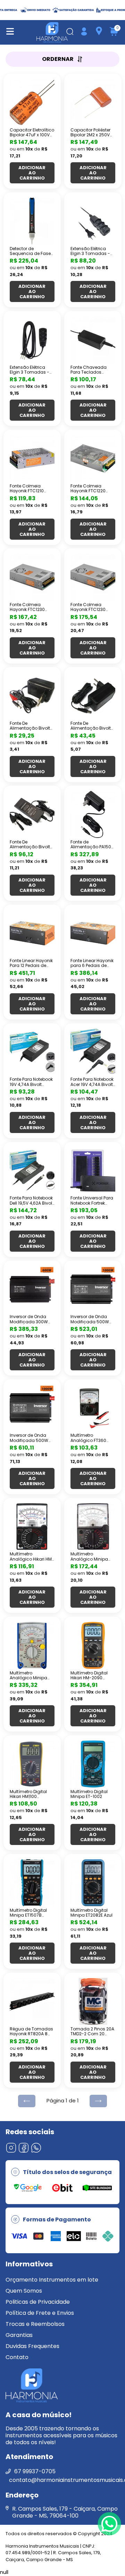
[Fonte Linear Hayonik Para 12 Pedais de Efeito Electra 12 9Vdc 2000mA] (32, 933)
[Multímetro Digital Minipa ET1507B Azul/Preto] (32, 1883)
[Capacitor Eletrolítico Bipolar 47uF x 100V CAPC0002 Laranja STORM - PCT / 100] (32, 102)
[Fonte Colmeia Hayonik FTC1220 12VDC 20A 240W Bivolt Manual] (93, 458)
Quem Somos (24, 2291)
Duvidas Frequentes (32, 2346)
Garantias (19, 2335)
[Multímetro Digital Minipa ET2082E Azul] (93, 1883)
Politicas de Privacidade (38, 2302)
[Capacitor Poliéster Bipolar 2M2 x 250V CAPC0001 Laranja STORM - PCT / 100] (93, 102)
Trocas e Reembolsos (35, 2324)
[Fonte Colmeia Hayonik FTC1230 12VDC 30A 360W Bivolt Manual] (32, 577)
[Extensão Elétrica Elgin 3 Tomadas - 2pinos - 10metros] (93, 221)
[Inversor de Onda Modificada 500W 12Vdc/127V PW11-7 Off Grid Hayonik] (93, 1289)
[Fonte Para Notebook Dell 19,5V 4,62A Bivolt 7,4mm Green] (32, 1171)
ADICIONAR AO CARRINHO (32, 173)
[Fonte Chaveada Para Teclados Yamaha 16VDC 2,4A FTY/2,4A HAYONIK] (93, 340)
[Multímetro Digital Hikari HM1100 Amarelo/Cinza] (32, 1764)
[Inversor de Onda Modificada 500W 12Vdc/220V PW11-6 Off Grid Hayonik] (32, 1408)
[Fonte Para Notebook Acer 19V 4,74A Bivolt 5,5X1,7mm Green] (93, 1052)
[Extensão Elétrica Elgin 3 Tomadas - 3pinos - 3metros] (32, 340)
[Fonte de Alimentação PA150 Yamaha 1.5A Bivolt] (93, 814)
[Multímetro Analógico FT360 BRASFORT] (93, 1408)
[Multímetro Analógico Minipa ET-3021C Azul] (32, 1645)
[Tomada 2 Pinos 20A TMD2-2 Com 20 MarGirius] (93, 2001)
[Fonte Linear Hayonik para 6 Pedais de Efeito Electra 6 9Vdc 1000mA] (93, 933)
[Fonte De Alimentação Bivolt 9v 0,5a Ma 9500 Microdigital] (32, 696)
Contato (17, 2357)
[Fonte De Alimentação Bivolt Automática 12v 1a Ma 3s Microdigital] (93, 696)
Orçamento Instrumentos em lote (52, 2280)
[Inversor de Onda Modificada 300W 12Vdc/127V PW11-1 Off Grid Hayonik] (32, 1289)
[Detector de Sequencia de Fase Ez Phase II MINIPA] (32, 221)
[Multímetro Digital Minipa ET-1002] (93, 1764)
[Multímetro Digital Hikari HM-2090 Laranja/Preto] (93, 1645)
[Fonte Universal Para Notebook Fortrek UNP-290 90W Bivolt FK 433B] (93, 1171)
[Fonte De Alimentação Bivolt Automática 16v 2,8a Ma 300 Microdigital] (32, 814)
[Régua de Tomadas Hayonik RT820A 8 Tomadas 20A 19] (32, 2001)
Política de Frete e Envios (40, 2313)
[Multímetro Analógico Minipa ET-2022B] (93, 1527)
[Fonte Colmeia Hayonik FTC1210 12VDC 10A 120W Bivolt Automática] (32, 458)
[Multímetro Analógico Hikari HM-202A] (32, 1527)
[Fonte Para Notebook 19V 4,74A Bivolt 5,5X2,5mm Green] (32, 1052)
